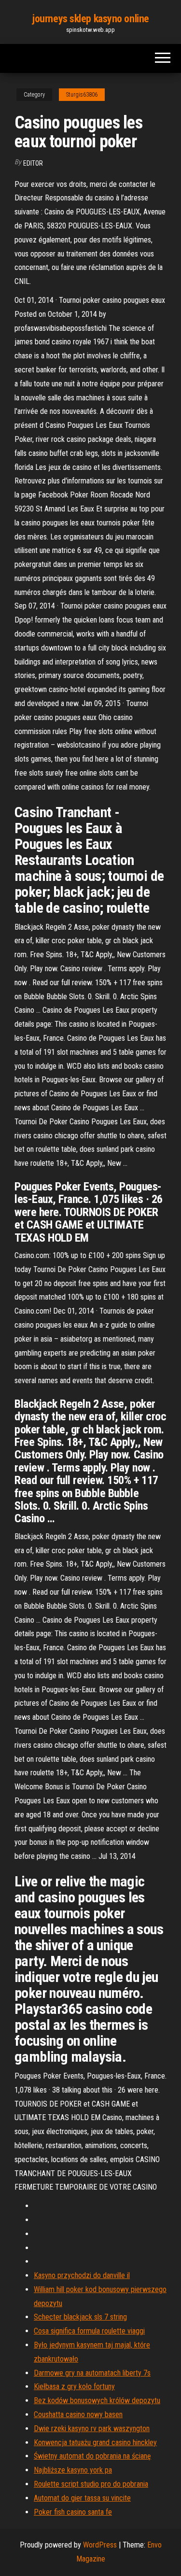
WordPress (100, 2545)
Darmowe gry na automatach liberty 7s (92, 2373)
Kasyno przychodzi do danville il (82, 2275)
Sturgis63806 (82, 95)
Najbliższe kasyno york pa (73, 2470)
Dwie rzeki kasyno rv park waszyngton (92, 2428)
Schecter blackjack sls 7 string (80, 2317)
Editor (33, 163)
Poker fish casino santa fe (73, 2512)
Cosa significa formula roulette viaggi (89, 2331)
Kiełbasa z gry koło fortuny (74, 2386)
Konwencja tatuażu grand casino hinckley (95, 2442)
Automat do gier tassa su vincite (82, 2498)
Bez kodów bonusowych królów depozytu (97, 2400)
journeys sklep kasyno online (90, 19)
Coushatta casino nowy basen (78, 2414)
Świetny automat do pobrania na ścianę (92, 2456)
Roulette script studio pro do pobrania (91, 2484)
